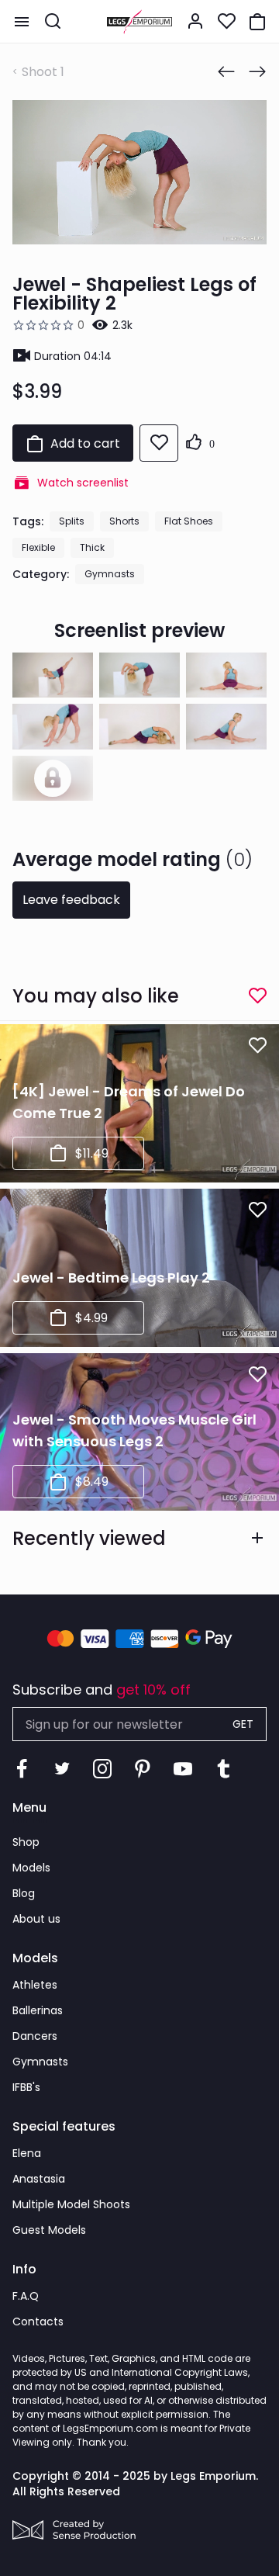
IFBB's (26, 2087)
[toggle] (22, 22)
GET (243, 1724)
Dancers (35, 2036)
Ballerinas (38, 2010)
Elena (27, 2153)
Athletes (35, 1985)
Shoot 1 (43, 72)
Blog (24, 1893)
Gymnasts (110, 574)
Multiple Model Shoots (71, 2204)
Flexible (38, 547)
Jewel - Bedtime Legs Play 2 (111, 1278)
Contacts (38, 2322)
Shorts (124, 521)
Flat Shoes (189, 521)
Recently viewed (89, 1538)
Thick (92, 547)
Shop (26, 1842)
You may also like (96, 996)
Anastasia (39, 2179)
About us (36, 1919)
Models (31, 1868)
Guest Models (49, 2230)
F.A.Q (26, 2296)
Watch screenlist (83, 483)
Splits (72, 521)
